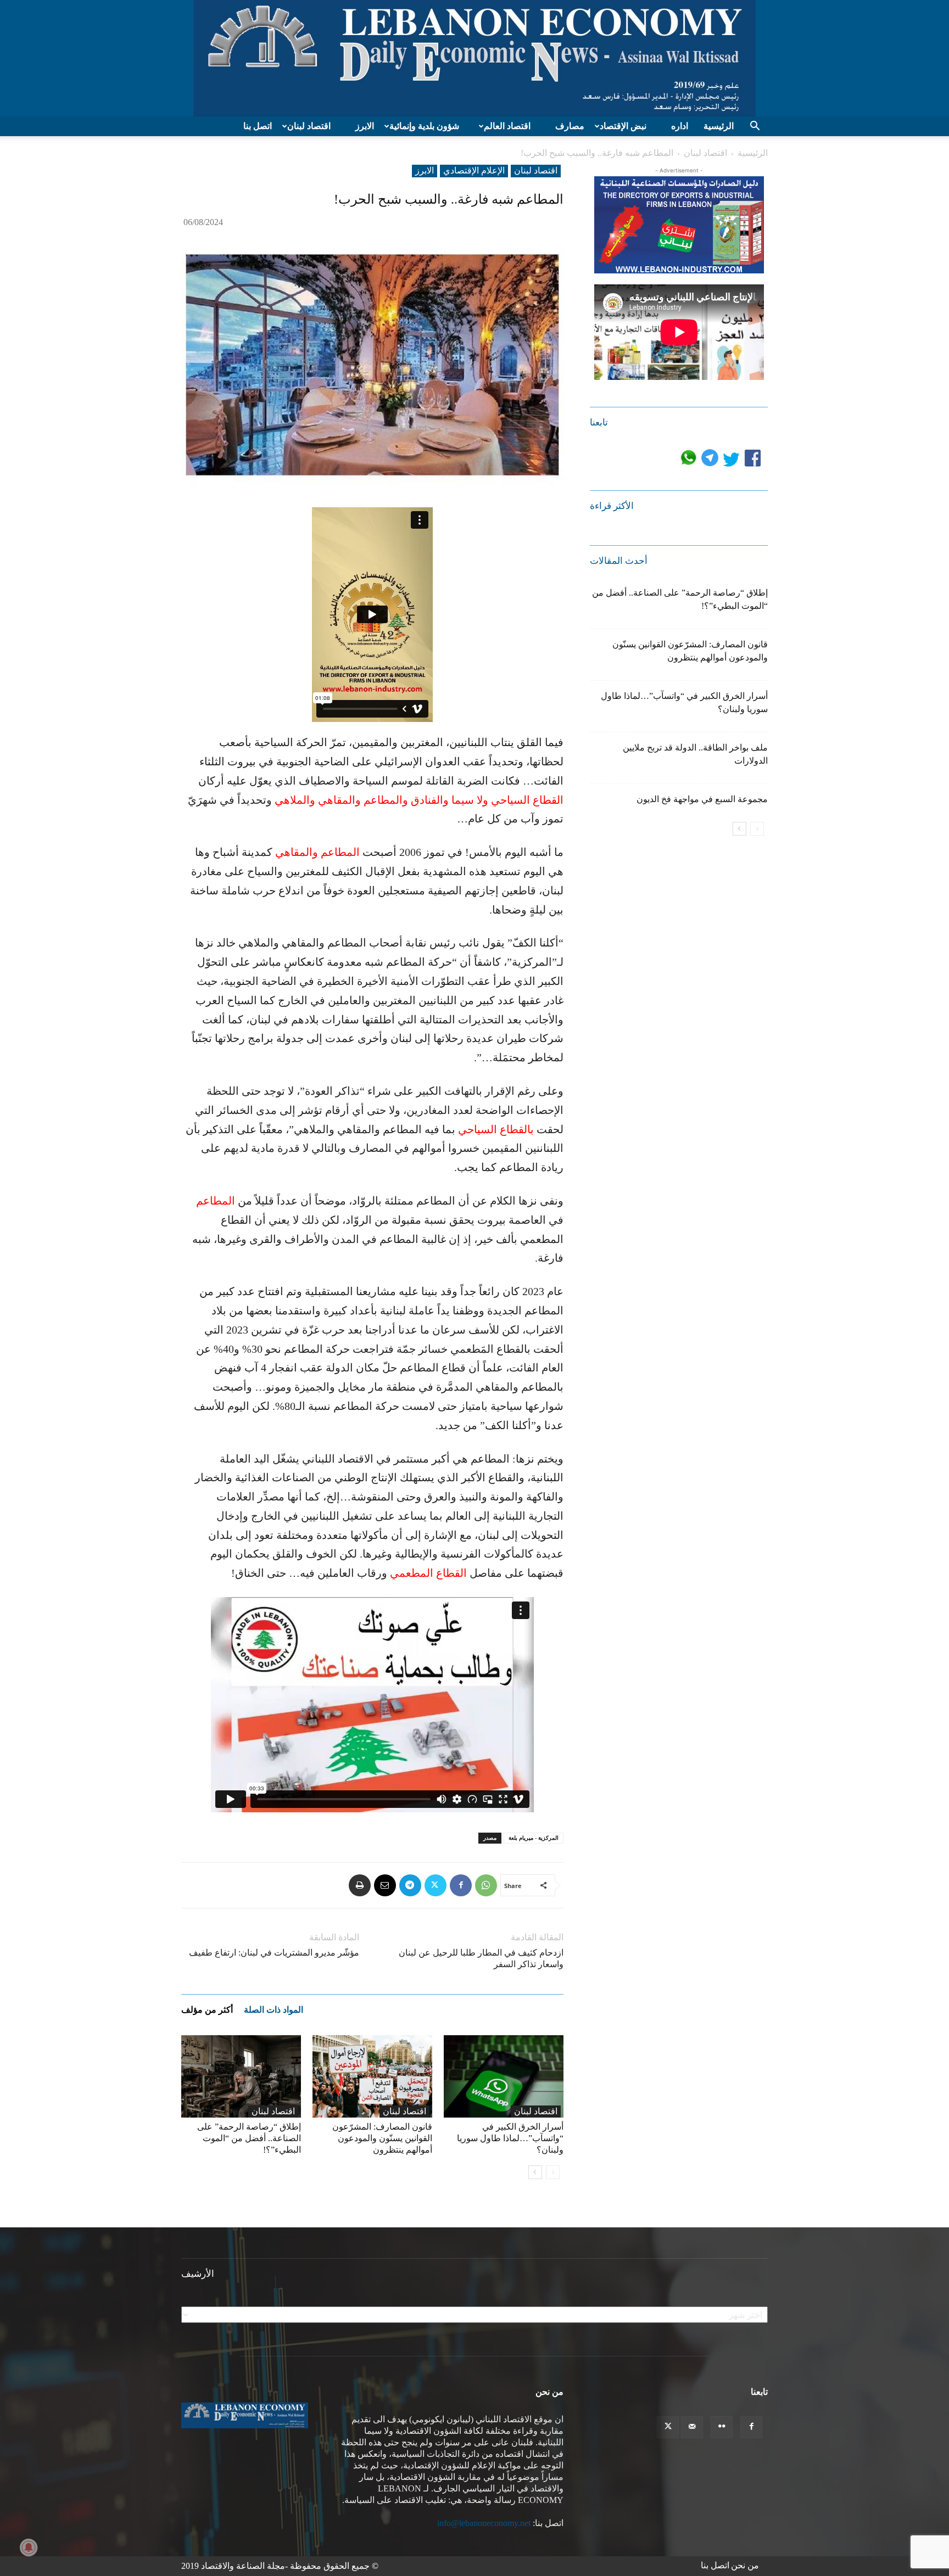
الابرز (365, 126)
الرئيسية (719, 126)
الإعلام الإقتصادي (474, 170)
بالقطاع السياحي (496, 1129)
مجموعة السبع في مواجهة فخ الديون (702, 799)
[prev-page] (553, 2172)
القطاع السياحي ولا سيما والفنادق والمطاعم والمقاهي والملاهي (419, 800)
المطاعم (216, 1201)
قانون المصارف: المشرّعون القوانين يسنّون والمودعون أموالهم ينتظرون (382, 2138)
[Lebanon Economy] (474, 58)
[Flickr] (722, 2427)
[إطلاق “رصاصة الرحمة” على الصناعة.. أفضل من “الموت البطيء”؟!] (241, 2076)
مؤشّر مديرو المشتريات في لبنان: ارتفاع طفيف (274, 1953)
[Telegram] (410, 1885)
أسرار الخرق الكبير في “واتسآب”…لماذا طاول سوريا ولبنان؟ (510, 2138)
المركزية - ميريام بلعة (534, 1838)
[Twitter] (436, 1885)
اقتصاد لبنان (309, 126)
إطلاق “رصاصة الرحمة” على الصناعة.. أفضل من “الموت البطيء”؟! (249, 2138)
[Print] (360, 1885)
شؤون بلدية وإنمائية (424, 126)
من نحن (745, 2565)
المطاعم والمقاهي (317, 852)
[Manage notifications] (29, 2547)
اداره (680, 126)
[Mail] (692, 2427)
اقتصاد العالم (507, 126)
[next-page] (535, 2172)
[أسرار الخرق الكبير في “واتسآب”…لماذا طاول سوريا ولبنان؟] (504, 2076)
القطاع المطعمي (428, 1573)
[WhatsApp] (486, 1885)
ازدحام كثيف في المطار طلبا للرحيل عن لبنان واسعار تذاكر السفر (481, 1958)
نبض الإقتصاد (623, 126)
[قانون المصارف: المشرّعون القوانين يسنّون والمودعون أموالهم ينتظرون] (372, 2076)
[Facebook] (461, 1885)
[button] (755, 127)
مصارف (570, 126)
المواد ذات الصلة (273, 2010)
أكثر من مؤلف (207, 2010)
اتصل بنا (258, 126)
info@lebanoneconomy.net (484, 2523)
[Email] (385, 1885)
